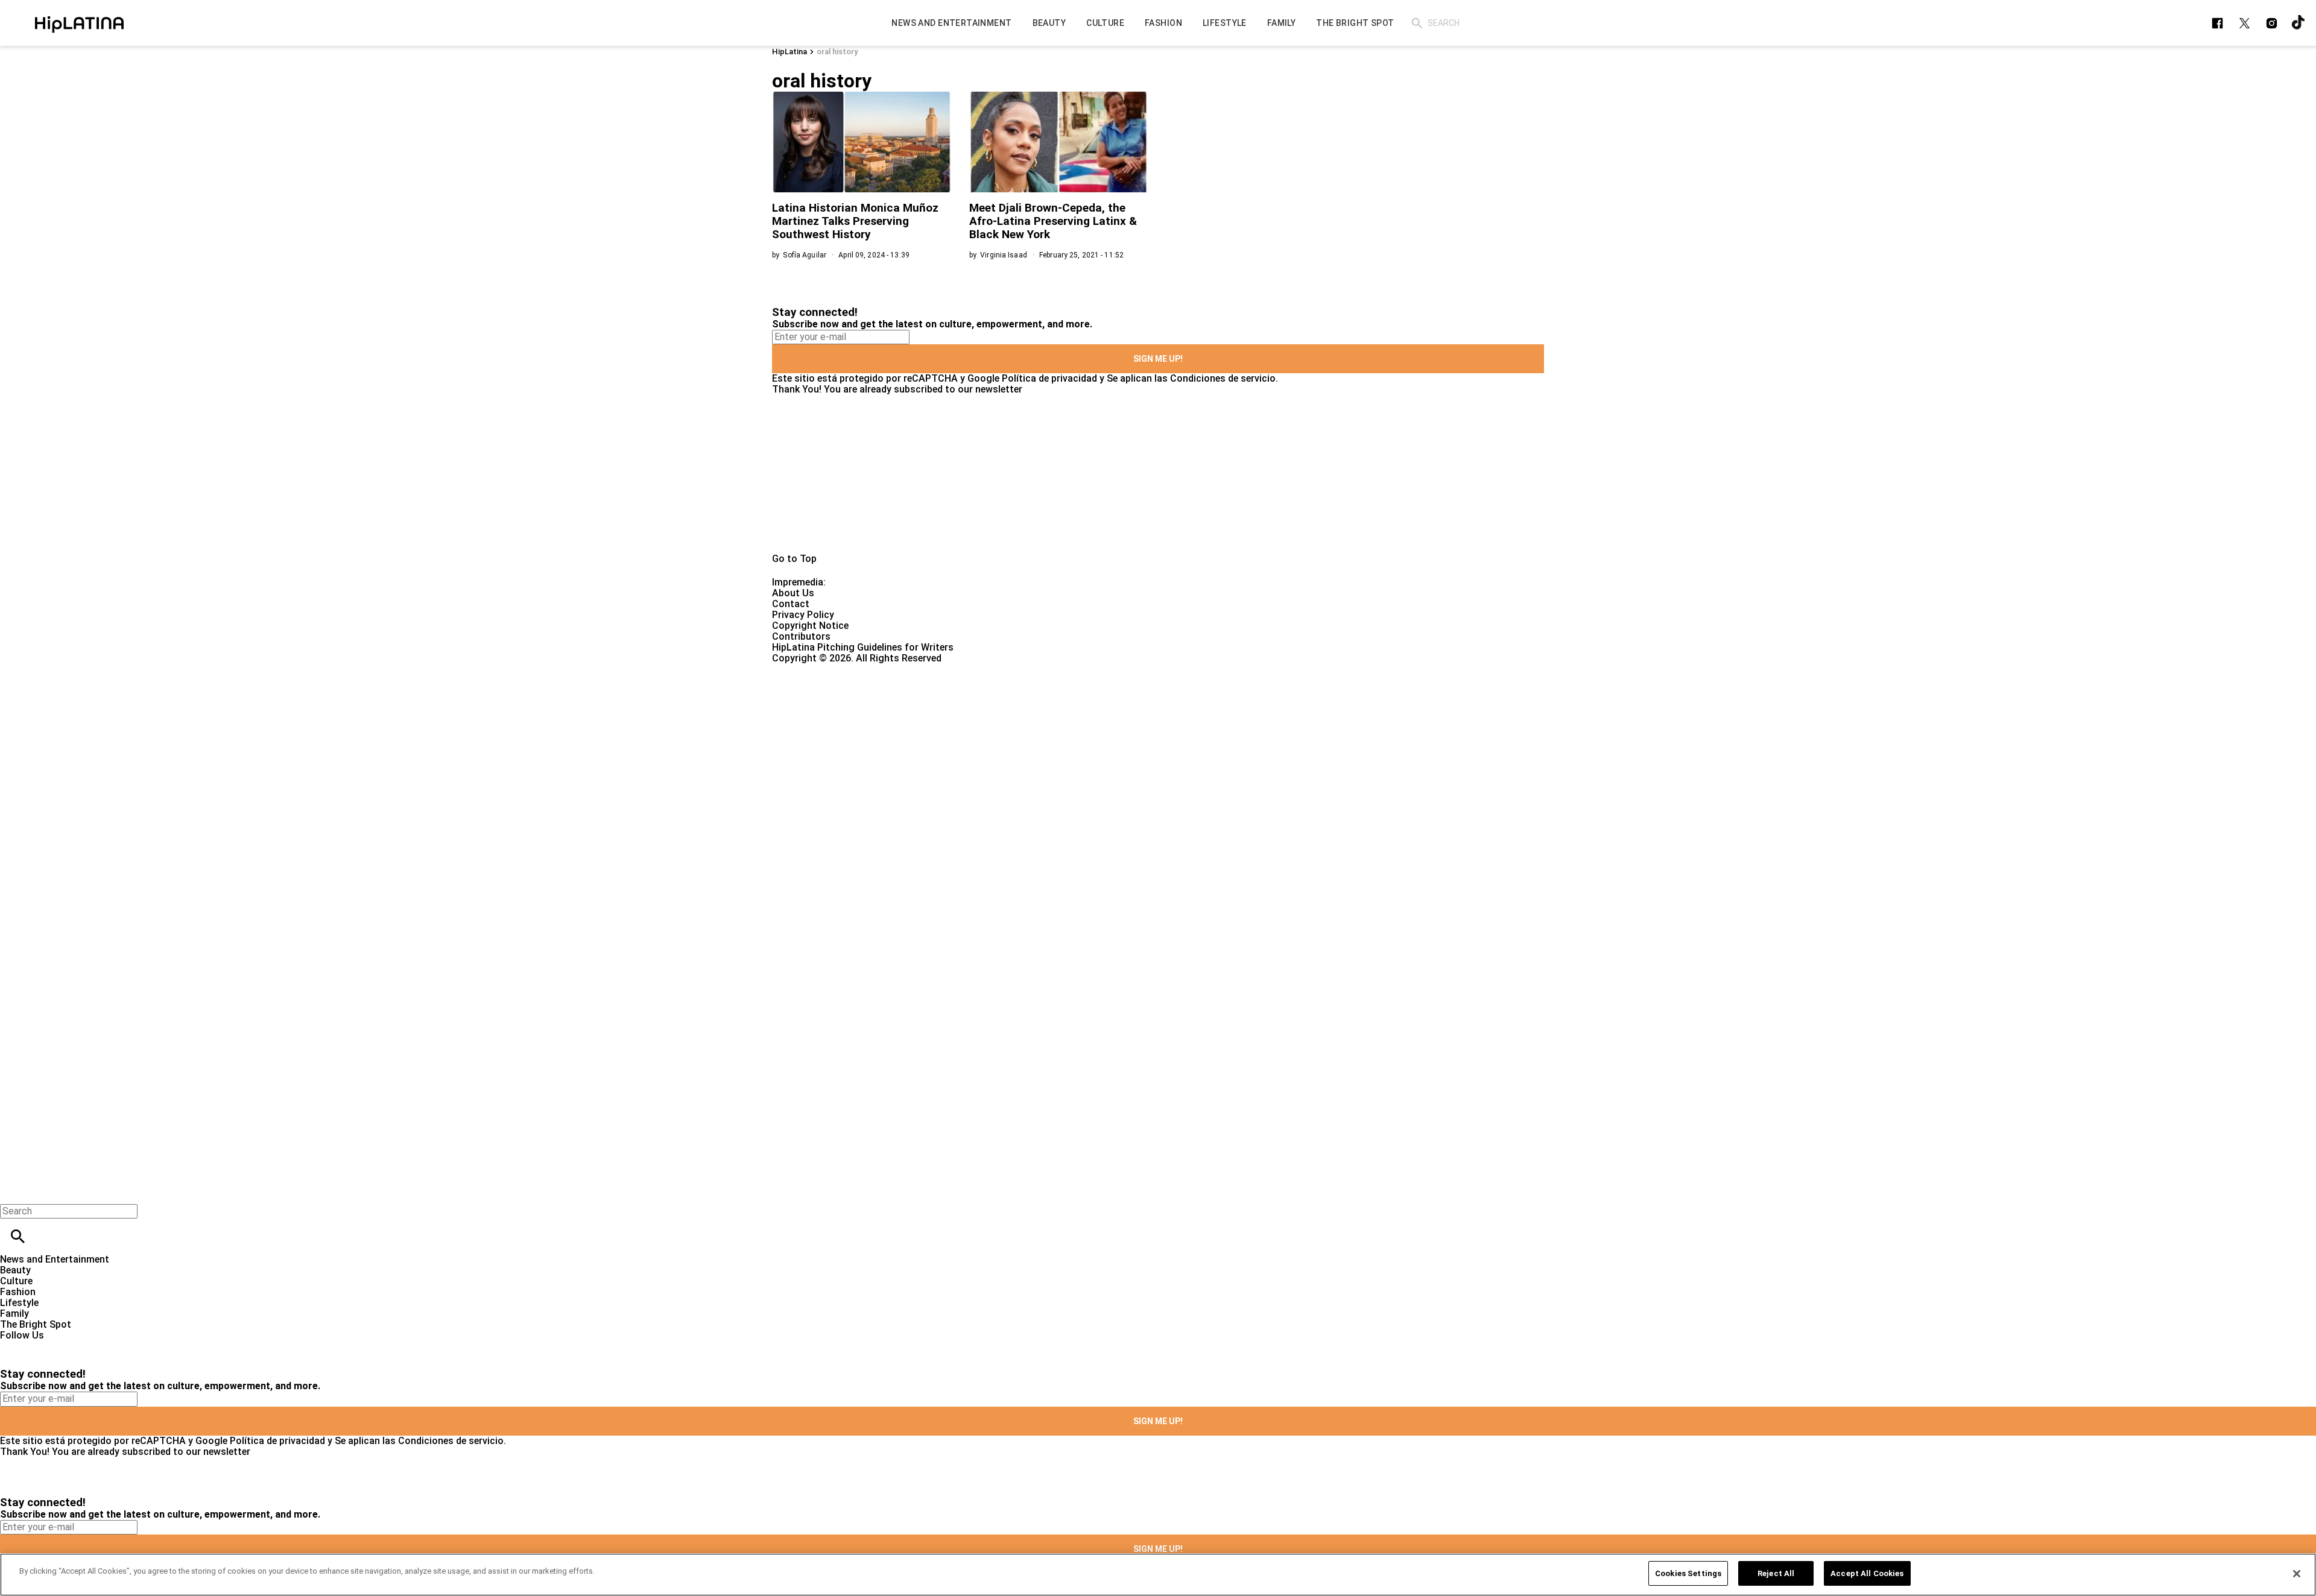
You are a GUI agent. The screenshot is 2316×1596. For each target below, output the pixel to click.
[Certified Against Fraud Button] (815, 669)
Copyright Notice (810, 626)
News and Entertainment (55, 1259)
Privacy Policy (803, 615)
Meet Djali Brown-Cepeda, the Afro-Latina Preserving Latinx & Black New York (1053, 221)
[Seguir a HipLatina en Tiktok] (2299, 23)
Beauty (15, 1270)
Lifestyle (19, 1303)
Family (14, 1314)
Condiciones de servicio (1223, 378)
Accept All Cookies (1867, 1573)
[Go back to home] (950, 708)
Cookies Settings (1688, 1573)
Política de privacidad (1049, 378)
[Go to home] (1158, 474)
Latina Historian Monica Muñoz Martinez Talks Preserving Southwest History (855, 221)
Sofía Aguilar (805, 255)
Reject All (1776, 1573)
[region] (1158, 1575)
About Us (793, 593)
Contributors (801, 636)
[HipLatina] (79, 23)
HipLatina (789, 52)
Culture (16, 1281)
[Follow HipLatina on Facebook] (2217, 23)
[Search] (1417, 23)
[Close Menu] (14, 1191)
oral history (837, 52)
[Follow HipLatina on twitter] (2245, 23)
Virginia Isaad (1004, 255)
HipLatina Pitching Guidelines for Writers (863, 647)
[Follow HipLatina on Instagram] (2272, 23)
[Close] (2297, 1574)
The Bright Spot (36, 1324)
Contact (791, 604)
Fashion (18, 1292)
